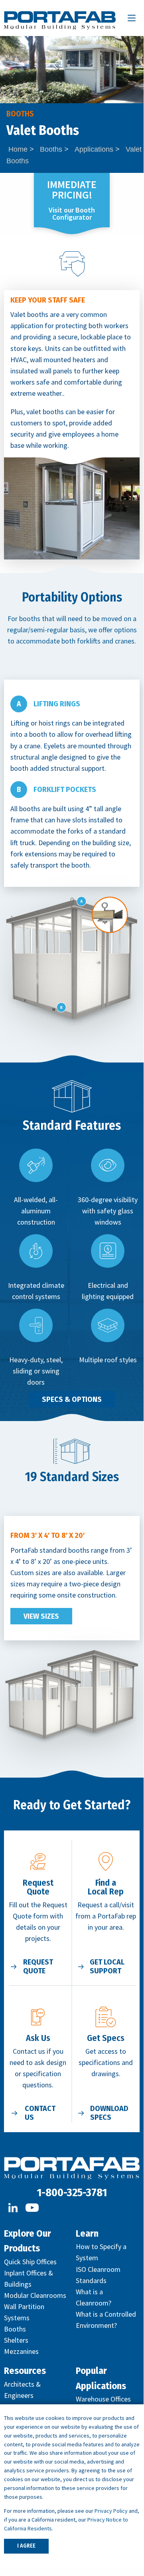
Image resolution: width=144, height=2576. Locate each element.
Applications (94, 149)
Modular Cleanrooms (35, 2295)
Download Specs (109, 2113)
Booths (51, 149)
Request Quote (38, 1967)
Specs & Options (72, 1399)
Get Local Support (107, 1967)
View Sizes (41, 1616)
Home (18, 149)
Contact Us (40, 2113)
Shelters (16, 2340)
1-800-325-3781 (72, 2192)
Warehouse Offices (103, 2399)
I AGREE (26, 2546)
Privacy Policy (111, 2511)
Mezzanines (21, 2351)
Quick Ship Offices (30, 2262)
